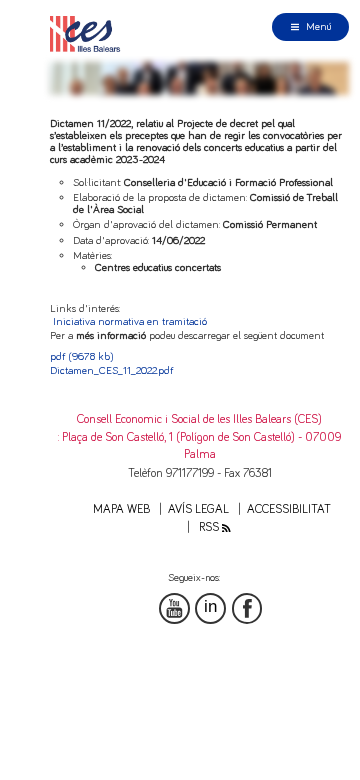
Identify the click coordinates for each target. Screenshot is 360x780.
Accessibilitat (289, 509)
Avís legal (198, 509)
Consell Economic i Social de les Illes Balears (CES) (199, 419)
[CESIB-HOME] (89, 33)
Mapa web (121, 509)
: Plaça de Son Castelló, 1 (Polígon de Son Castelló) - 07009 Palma (199, 446)
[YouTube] (174, 608)
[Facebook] (247, 608)
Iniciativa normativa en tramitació (130, 321)
